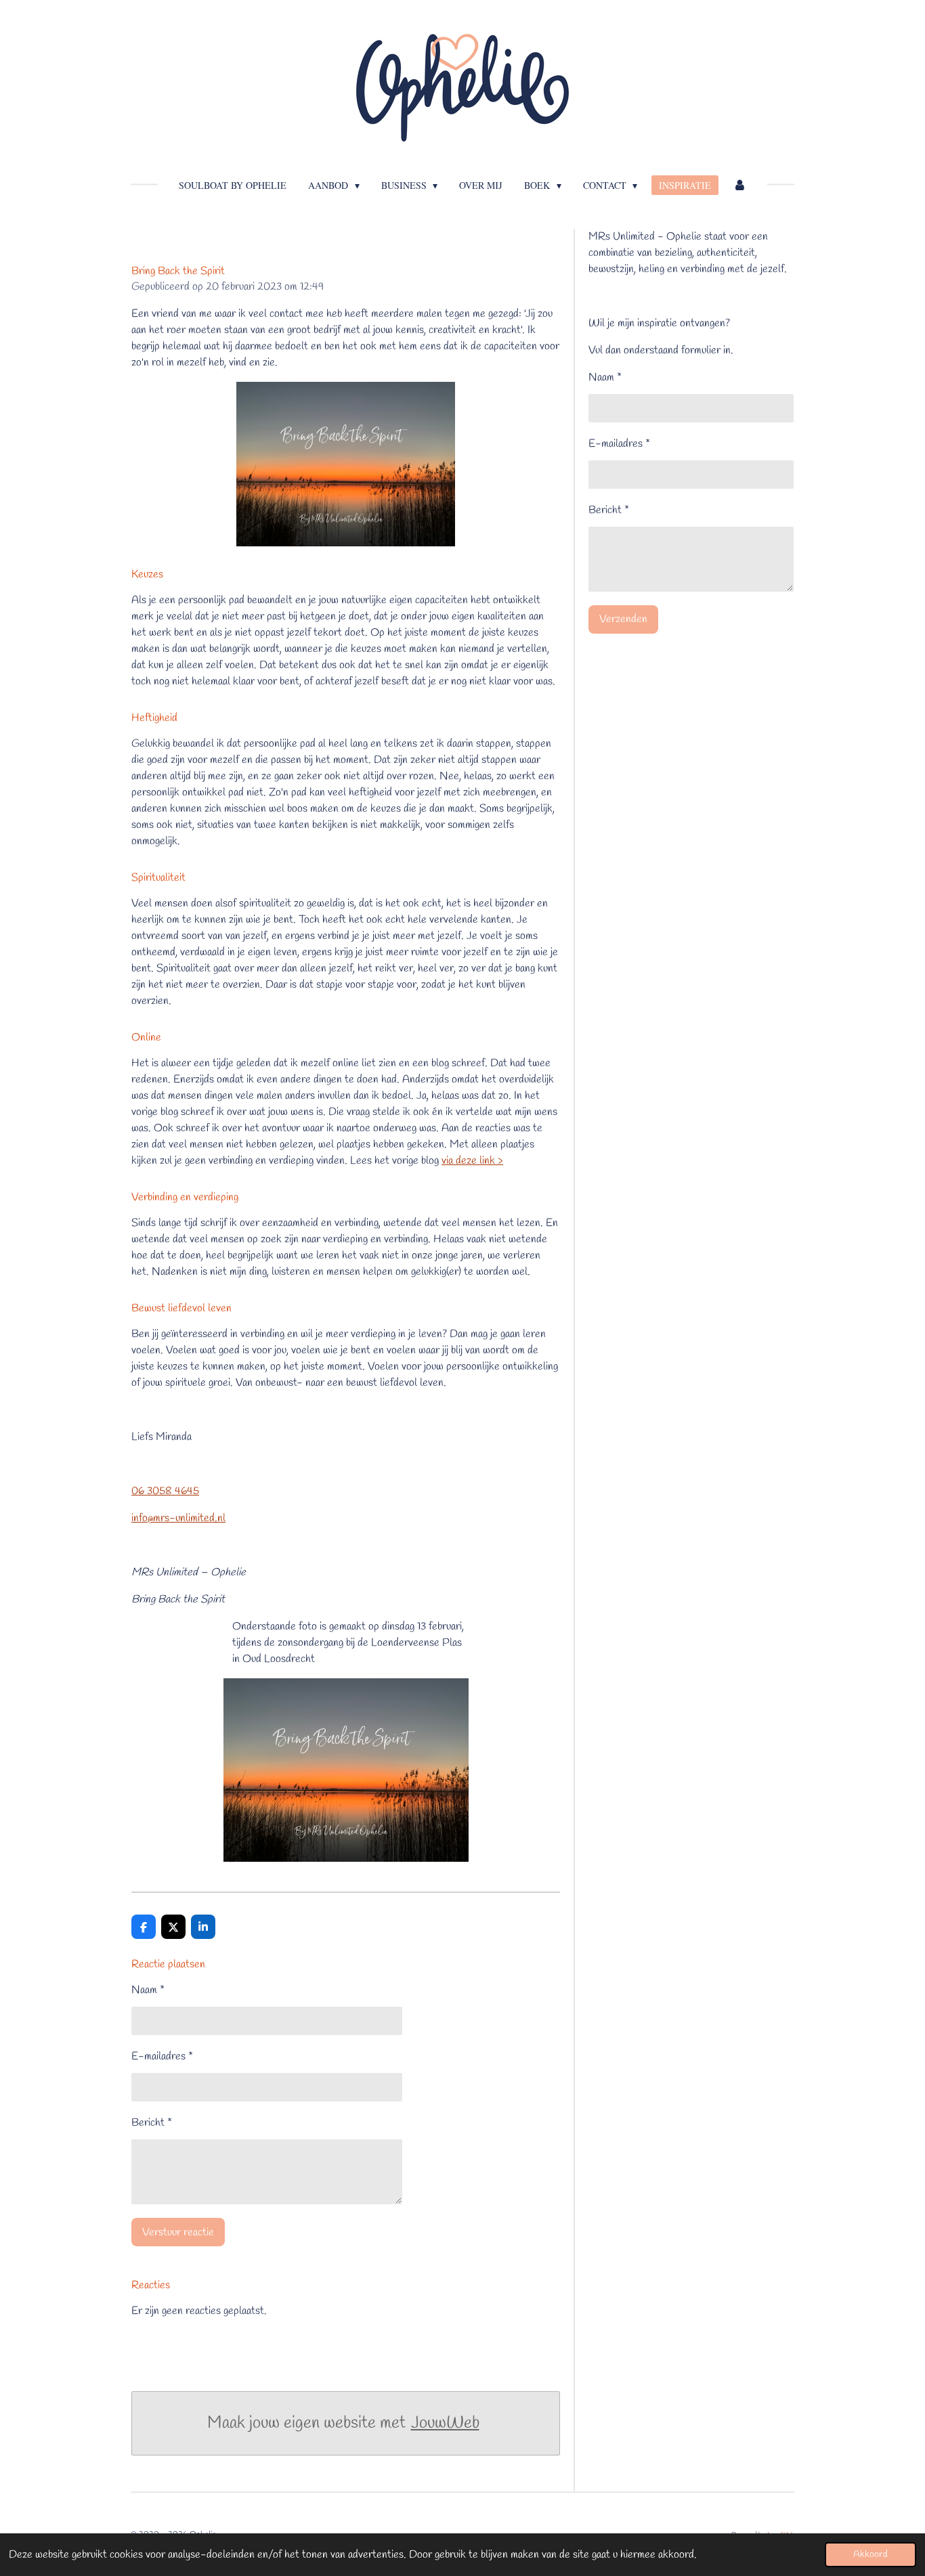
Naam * (148, 1990)
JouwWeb (445, 2423)
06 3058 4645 (165, 1491)
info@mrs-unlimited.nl (178, 1518)
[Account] (739, 185)
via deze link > (472, 1161)
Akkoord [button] (870, 2555)
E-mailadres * (162, 2056)
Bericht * (152, 2123)
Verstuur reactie (178, 2232)
